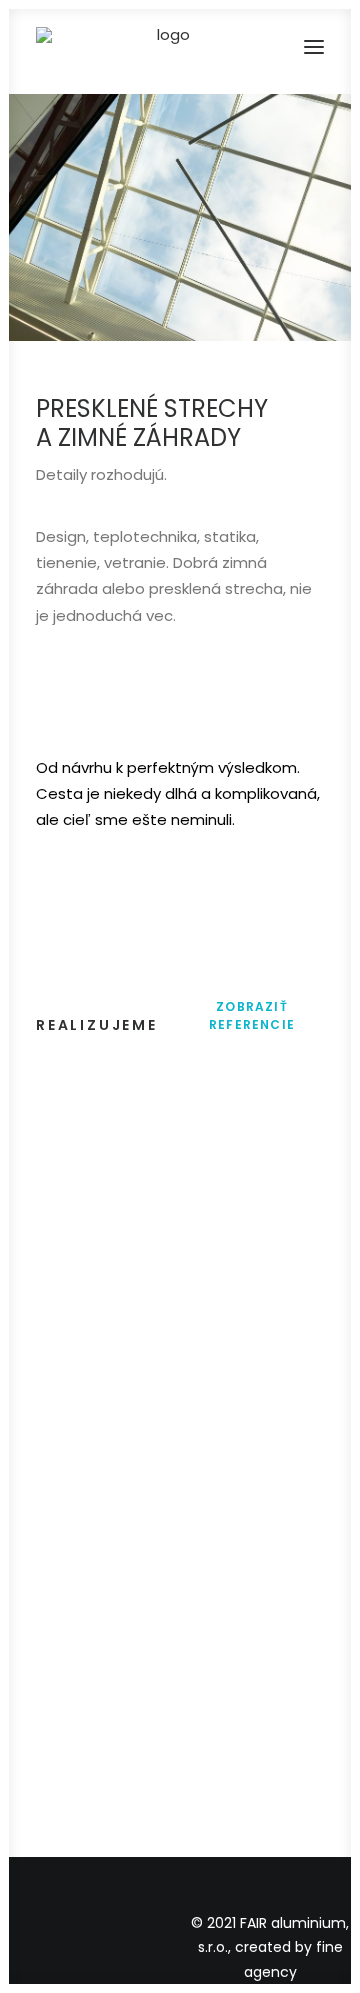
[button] (314, 47)
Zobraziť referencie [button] (252, 1015)
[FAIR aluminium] (165, 47)
